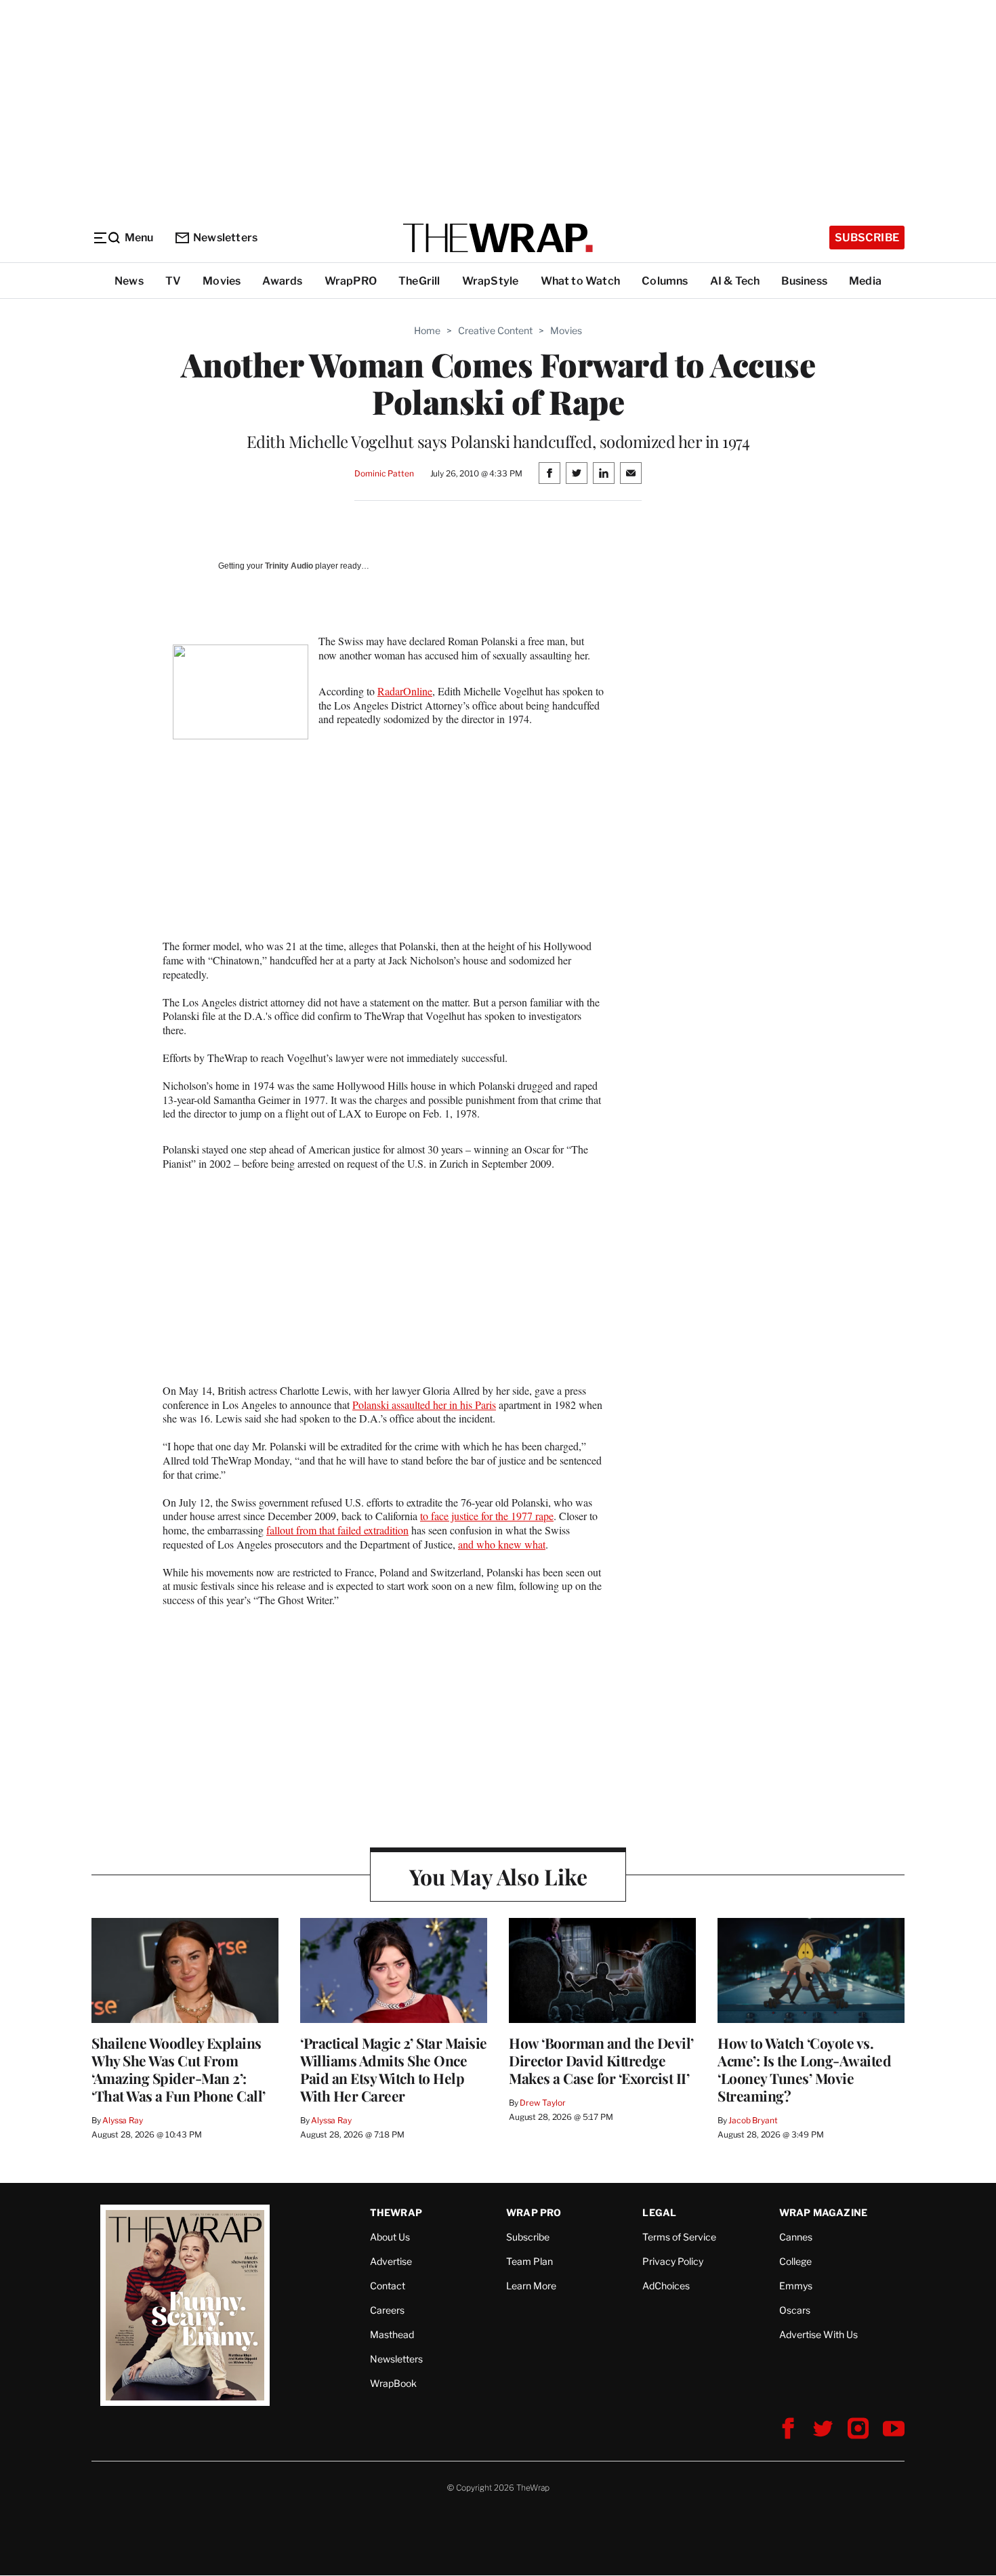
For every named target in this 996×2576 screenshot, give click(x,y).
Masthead (392, 2334)
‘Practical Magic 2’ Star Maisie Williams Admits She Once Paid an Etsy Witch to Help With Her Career (394, 2069)
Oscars (795, 2310)
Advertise (391, 2261)
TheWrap (396, 2212)
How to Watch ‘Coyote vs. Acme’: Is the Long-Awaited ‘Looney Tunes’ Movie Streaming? (804, 2069)
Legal (659, 2212)
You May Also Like (498, 1876)
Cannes (796, 2237)
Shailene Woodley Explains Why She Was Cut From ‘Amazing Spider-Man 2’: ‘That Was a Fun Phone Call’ (179, 2069)
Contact (388, 2286)
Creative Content (495, 330)
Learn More (531, 2286)
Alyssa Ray (123, 2120)
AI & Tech (735, 281)
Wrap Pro (534, 2212)
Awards (282, 281)
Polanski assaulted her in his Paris (424, 1405)
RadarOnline (405, 691)
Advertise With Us (818, 2334)
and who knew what (502, 1544)
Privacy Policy (673, 2261)
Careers (387, 2310)
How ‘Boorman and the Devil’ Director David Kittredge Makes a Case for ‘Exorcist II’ (601, 2060)
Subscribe (867, 238)
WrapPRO (351, 281)
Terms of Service (679, 2237)
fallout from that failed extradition (337, 1530)
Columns (665, 281)
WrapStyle (491, 281)
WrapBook (393, 2383)
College (795, 2261)
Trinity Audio (289, 566)
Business (804, 281)
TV (173, 281)
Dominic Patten (384, 473)
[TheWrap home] (498, 238)
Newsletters (225, 238)
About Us (390, 2237)
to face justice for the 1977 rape (487, 1516)
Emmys (796, 2286)
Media (865, 281)
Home (427, 330)
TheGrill (419, 281)
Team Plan (530, 2261)
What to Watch (581, 281)
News (129, 281)
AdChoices (666, 2286)
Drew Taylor (543, 2103)
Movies (222, 281)
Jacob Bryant (753, 2120)
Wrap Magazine (824, 2212)
